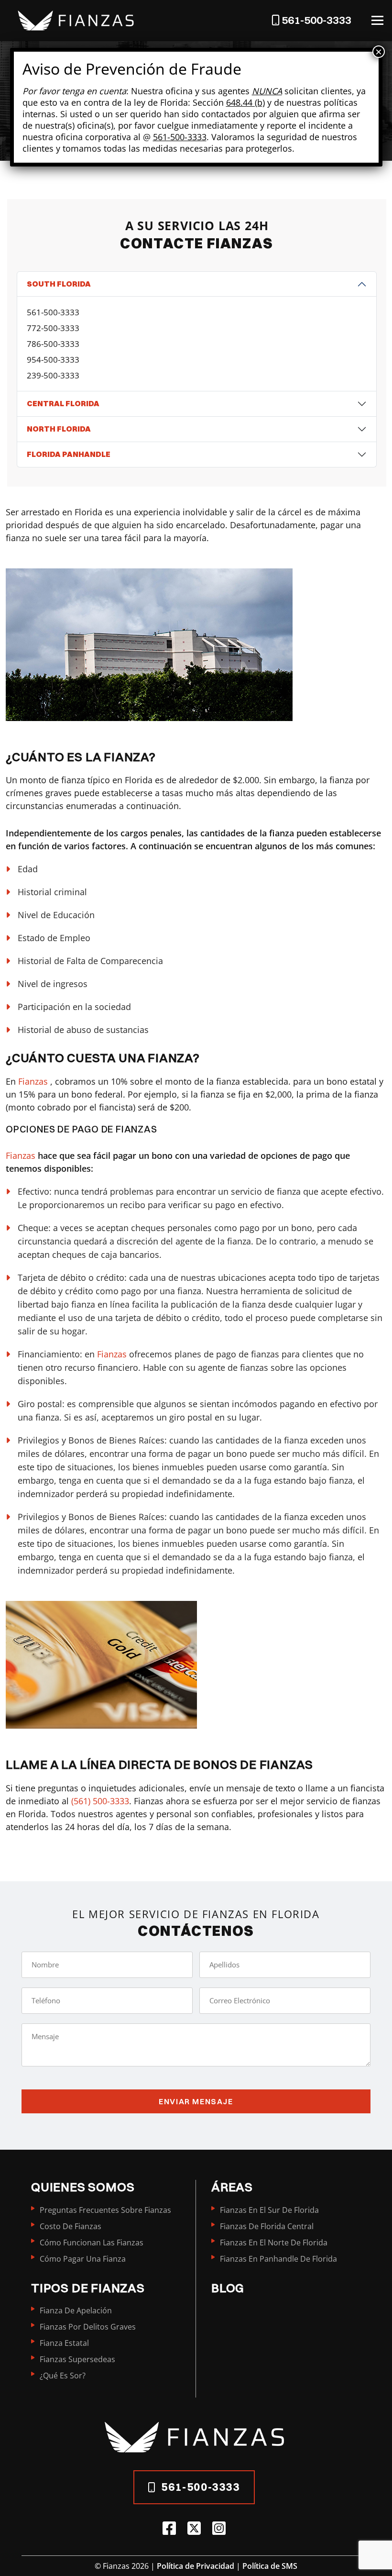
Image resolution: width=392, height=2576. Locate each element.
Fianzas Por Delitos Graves (88, 2327)
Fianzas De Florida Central (267, 2226)
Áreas (232, 2187)
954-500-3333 (53, 360)
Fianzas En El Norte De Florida (274, 2243)
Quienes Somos (83, 2187)
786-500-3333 (53, 344)
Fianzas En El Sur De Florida (269, 2210)
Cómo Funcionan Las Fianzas (92, 2243)
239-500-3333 (53, 375)
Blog (228, 2288)
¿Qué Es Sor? (63, 2376)
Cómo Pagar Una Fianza (83, 2259)
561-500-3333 (53, 312)
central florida (63, 403)
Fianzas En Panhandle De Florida (278, 2259)
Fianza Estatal (64, 2343)
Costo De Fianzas (71, 2226)
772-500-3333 (53, 328)
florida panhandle (69, 454)
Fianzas (34, 1081)
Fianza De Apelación (76, 2310)
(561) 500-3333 (100, 1801)
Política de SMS (270, 2566)
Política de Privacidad (196, 2566)
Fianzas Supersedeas (77, 2359)
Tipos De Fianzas (88, 2288)
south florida (59, 284)
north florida (59, 429)
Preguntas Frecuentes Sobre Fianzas (105, 2210)
